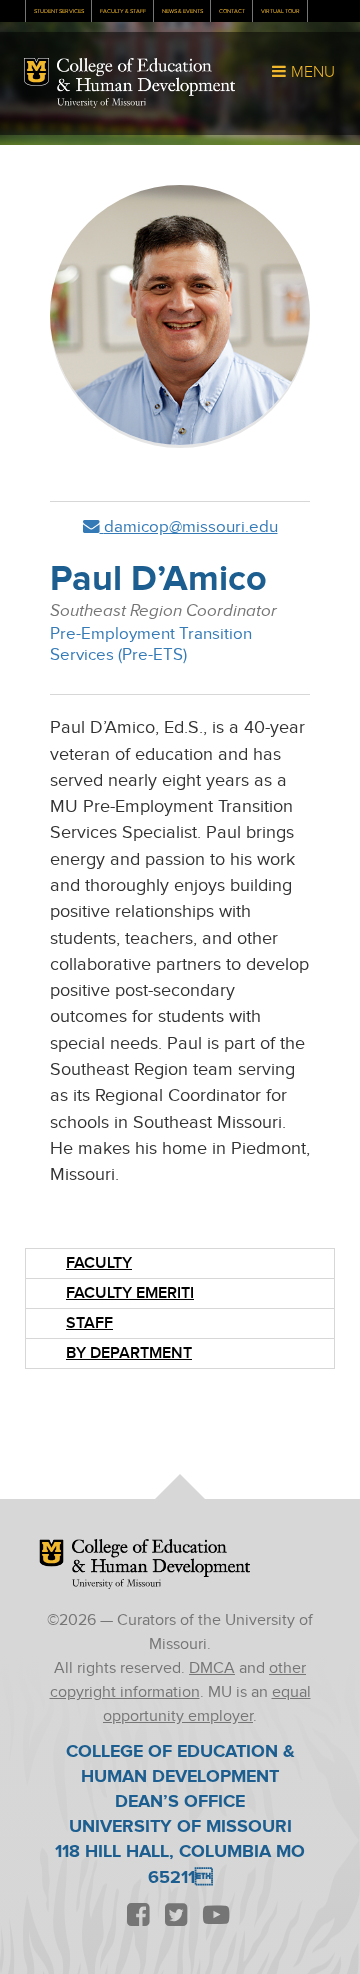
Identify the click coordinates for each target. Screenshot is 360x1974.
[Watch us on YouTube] (215, 1915)
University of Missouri (101, 103)
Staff (89, 1323)
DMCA (212, 1668)
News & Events (182, 11)
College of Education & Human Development (146, 77)
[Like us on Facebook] (138, 1915)
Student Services (59, 11)
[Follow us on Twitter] (176, 1915)
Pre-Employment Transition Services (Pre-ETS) (151, 644)
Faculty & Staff (123, 11)
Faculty (99, 1263)
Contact (232, 11)
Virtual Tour (280, 11)
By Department (129, 1353)
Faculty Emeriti (130, 1293)
